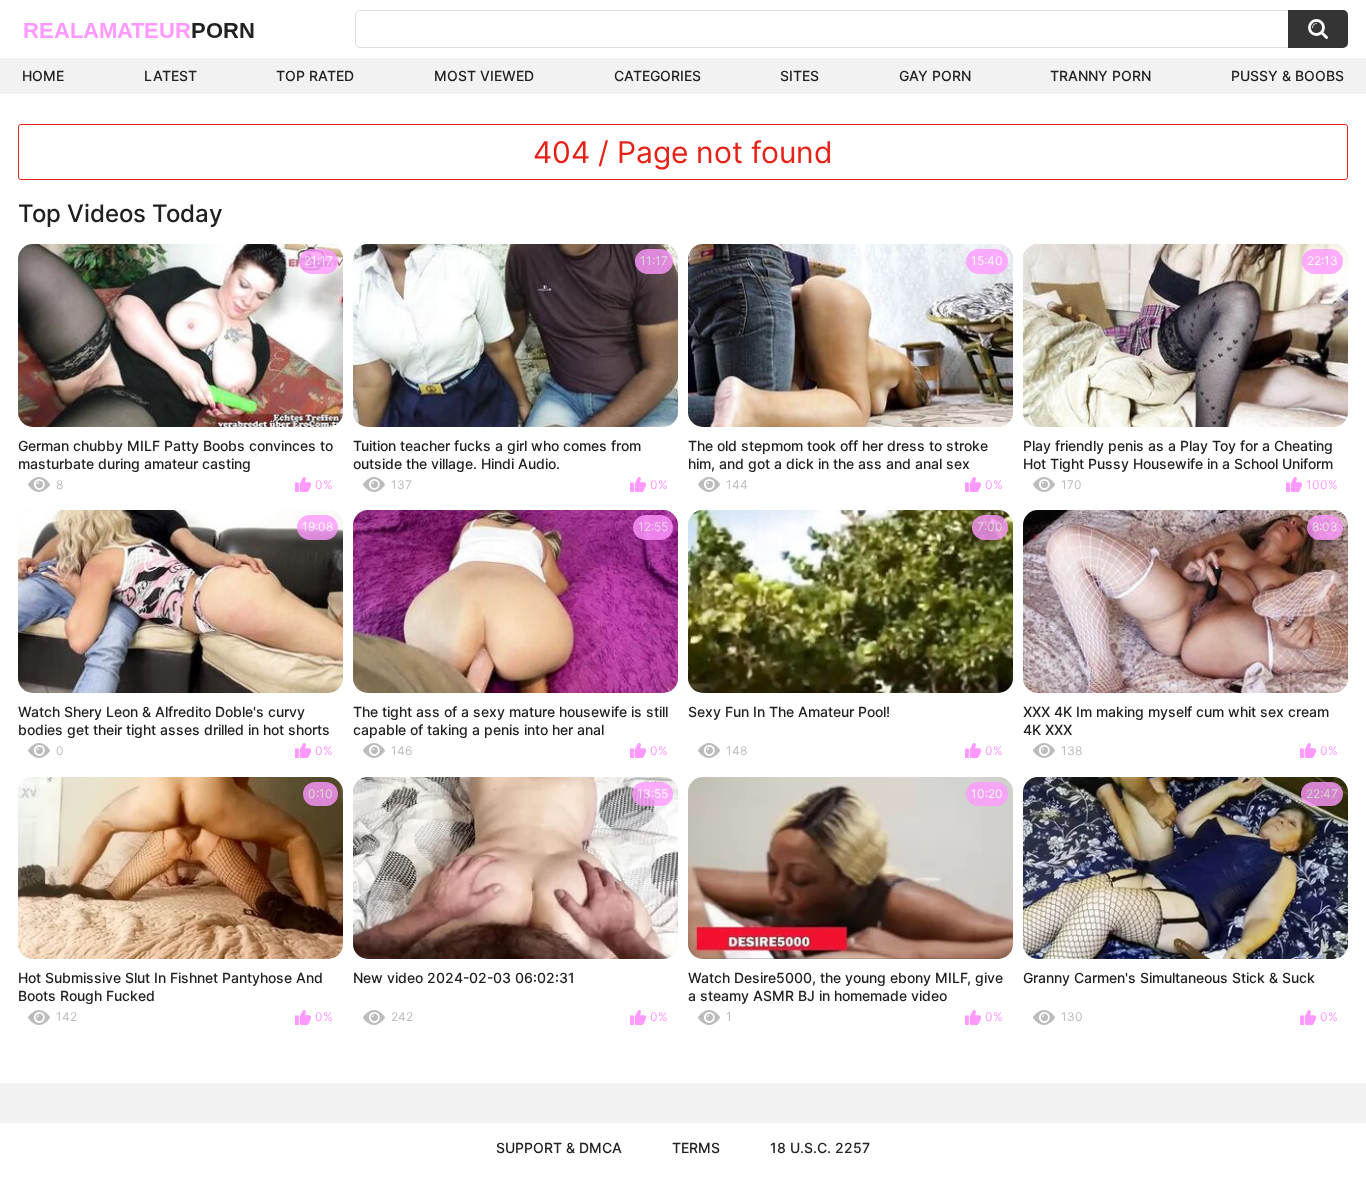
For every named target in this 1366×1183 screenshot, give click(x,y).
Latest (170, 75)
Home (43, 75)
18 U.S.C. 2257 (820, 1147)
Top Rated (315, 75)
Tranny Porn (1100, 75)
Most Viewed (484, 75)
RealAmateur (139, 30)
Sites (799, 75)
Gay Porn (935, 75)
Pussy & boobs (1287, 75)
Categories (657, 75)
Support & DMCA (559, 1147)
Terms (696, 1147)
